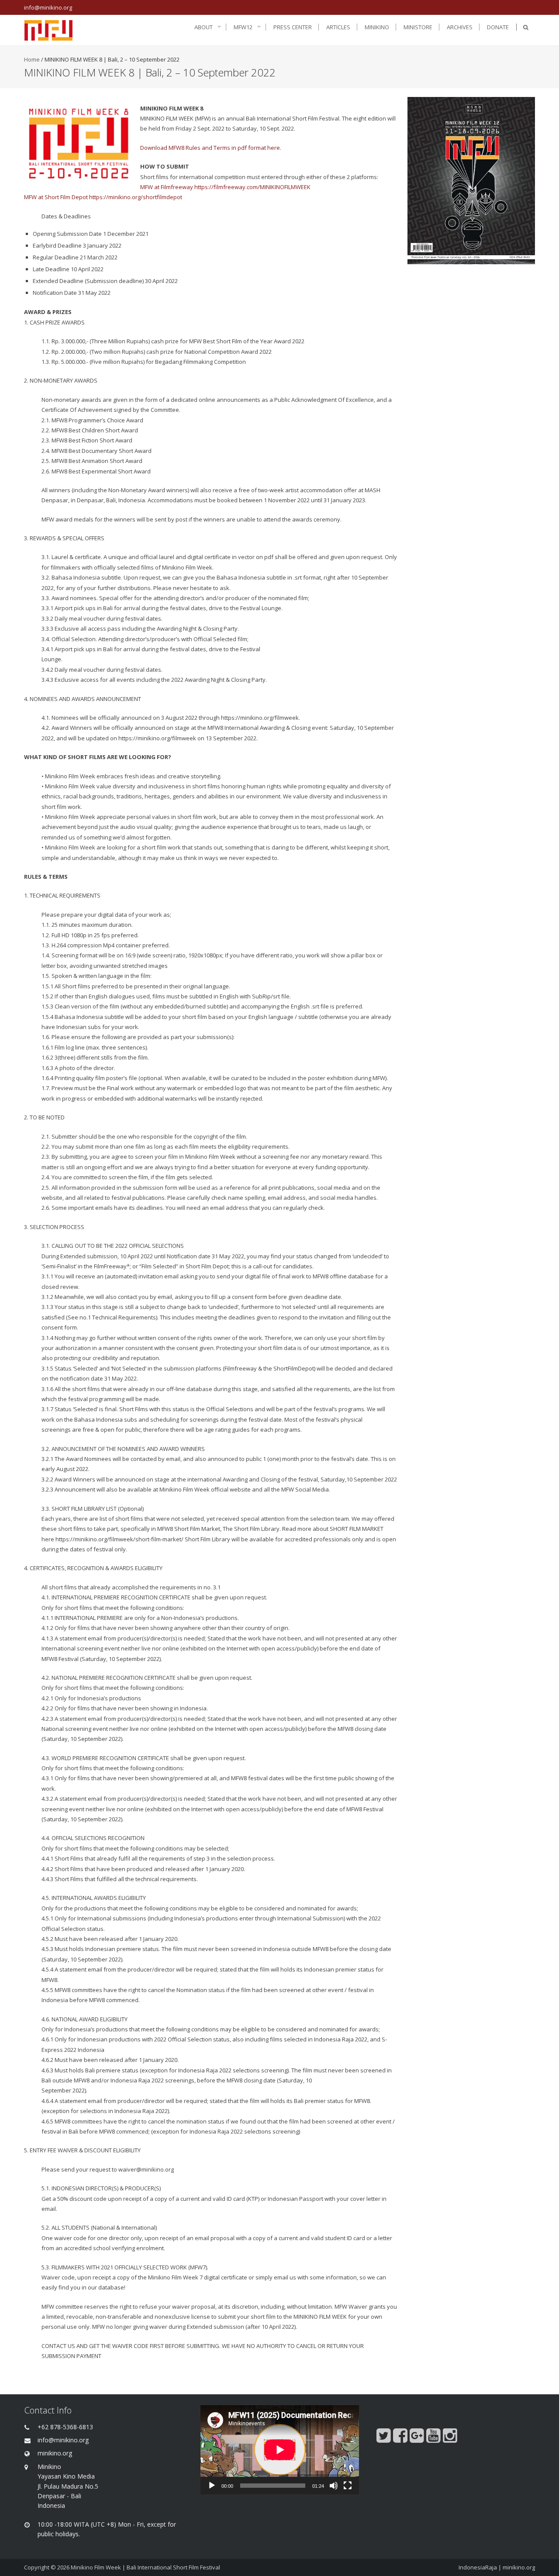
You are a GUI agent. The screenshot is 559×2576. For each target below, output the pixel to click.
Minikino (377, 27)
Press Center (293, 27)
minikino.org (519, 2567)
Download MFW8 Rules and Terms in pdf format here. (211, 148)
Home (32, 59)
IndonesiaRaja (478, 2567)
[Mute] (334, 2486)
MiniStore (418, 27)
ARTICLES (338, 27)
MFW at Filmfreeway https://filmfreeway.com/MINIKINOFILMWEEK (225, 187)
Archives (460, 27)
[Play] (212, 2486)
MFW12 (243, 27)
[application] (280, 2450)
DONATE (498, 27)
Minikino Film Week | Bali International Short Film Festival (145, 2567)
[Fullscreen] (348, 2486)
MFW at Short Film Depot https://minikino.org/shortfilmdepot (103, 197)
